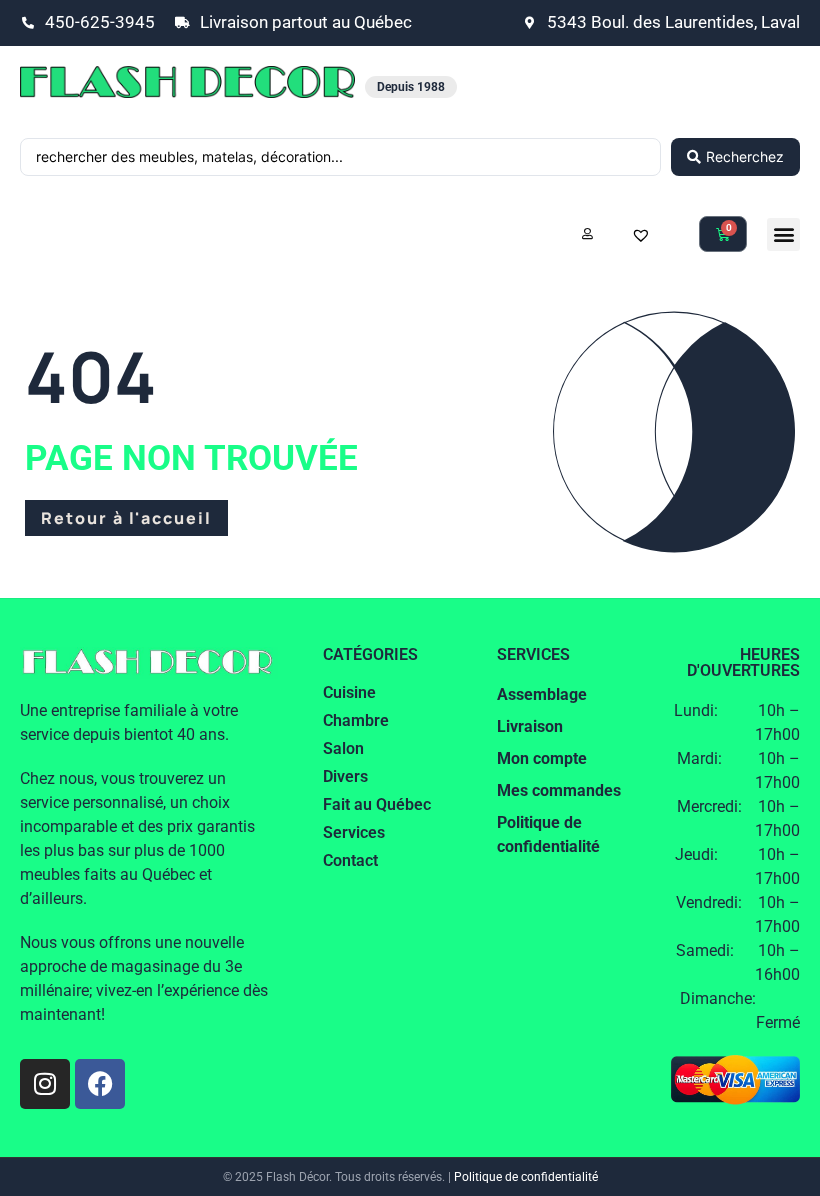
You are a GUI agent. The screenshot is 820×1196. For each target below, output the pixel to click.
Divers (345, 776)
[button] (783, 234)
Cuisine (349, 692)
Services (354, 832)
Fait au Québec (377, 804)
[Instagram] (45, 1084)
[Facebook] (100, 1084)
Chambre (356, 720)
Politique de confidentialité (526, 1177)
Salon (343, 748)
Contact (350, 860)
